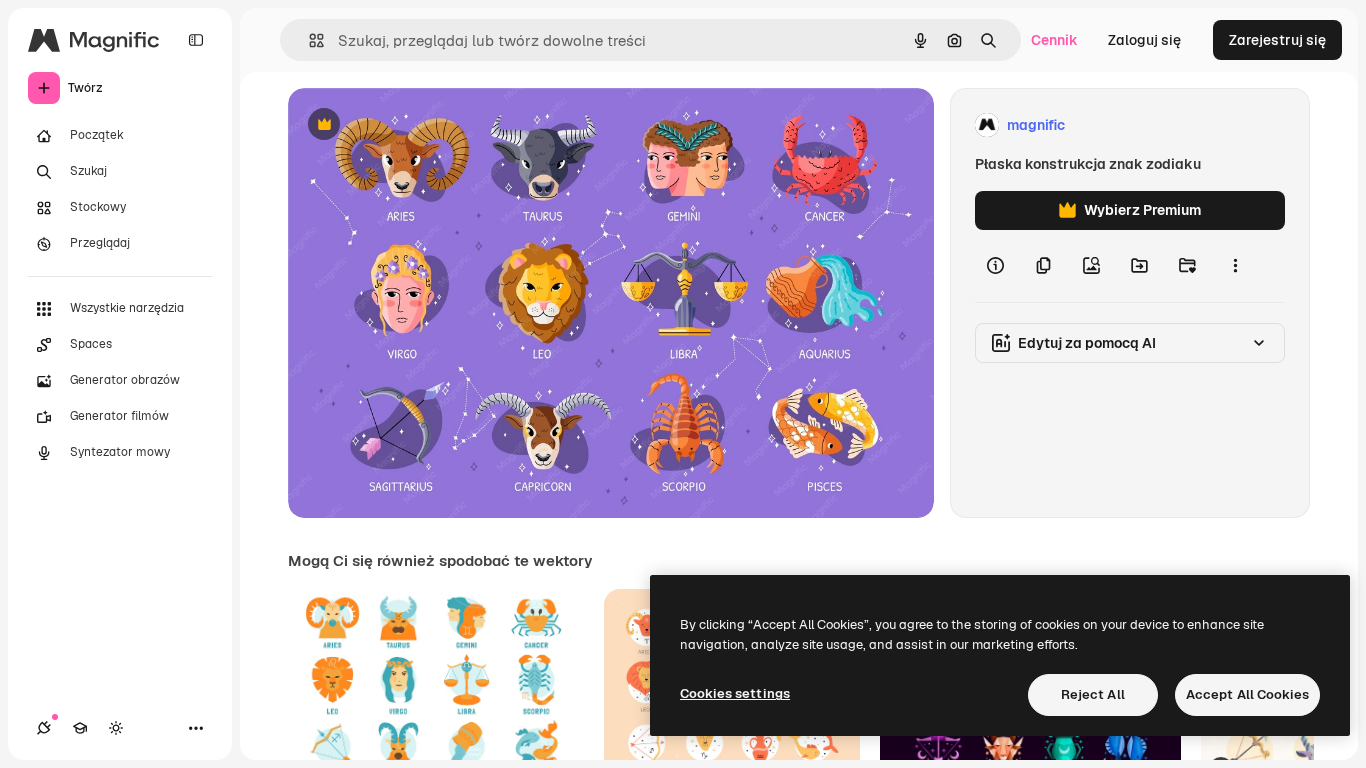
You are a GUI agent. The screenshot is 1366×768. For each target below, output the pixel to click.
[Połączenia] (44, 728)
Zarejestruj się (1277, 40)
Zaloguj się (1144, 40)
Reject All (1093, 694)
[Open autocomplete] (308, 40)
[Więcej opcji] (1235, 266)
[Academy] (80, 728)
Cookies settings (735, 693)
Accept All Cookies (1247, 694)
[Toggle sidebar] (196, 40)
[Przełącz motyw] (116, 728)
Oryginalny (426, 125)
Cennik (1054, 40)
